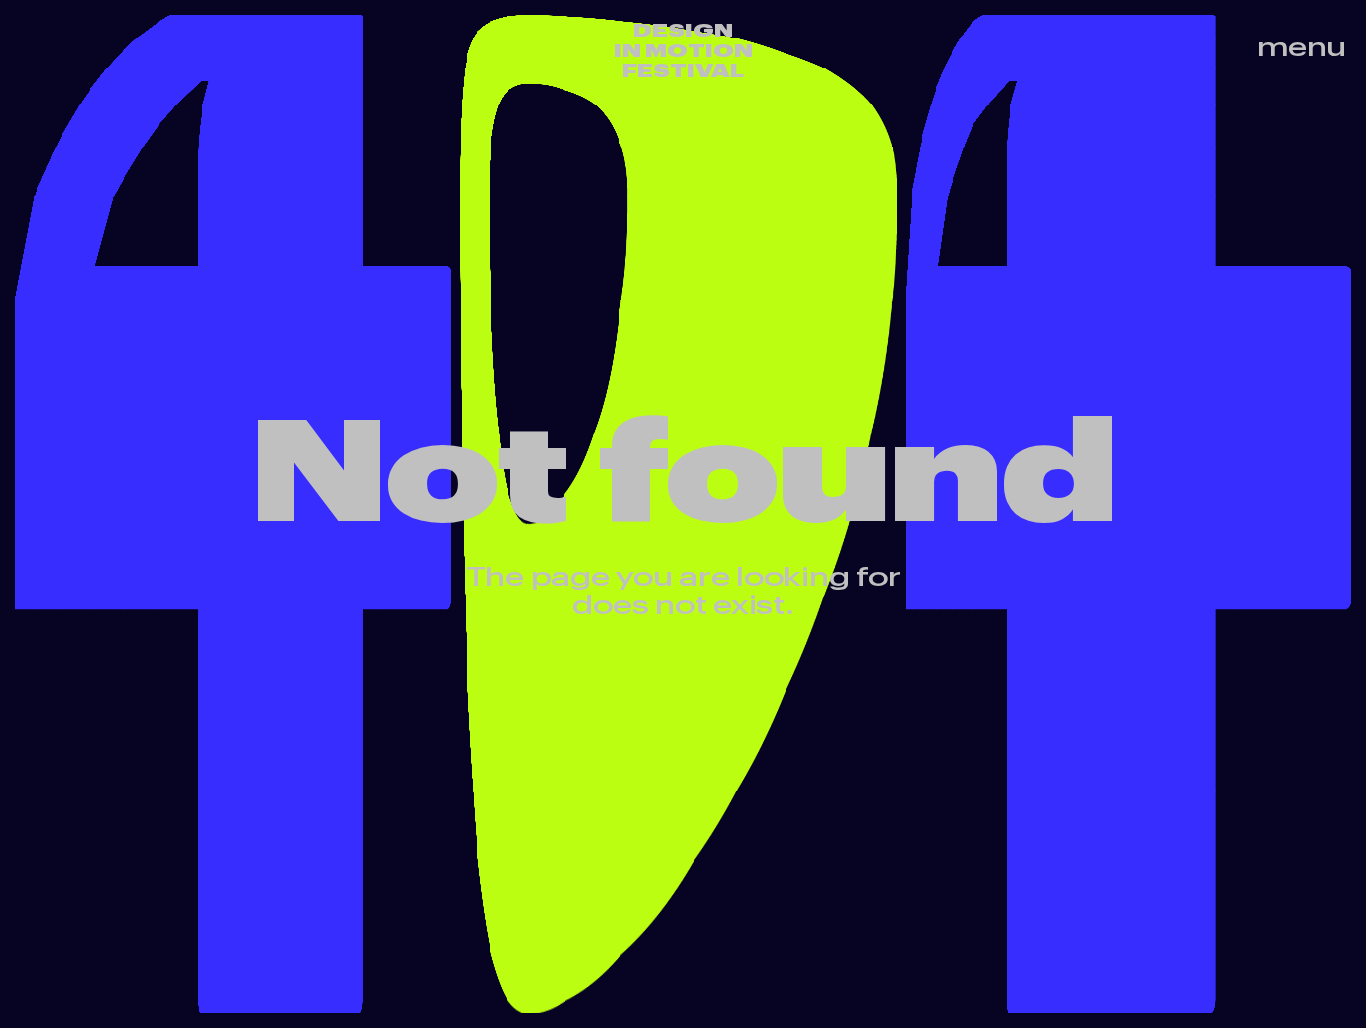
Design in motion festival (683, 50)
